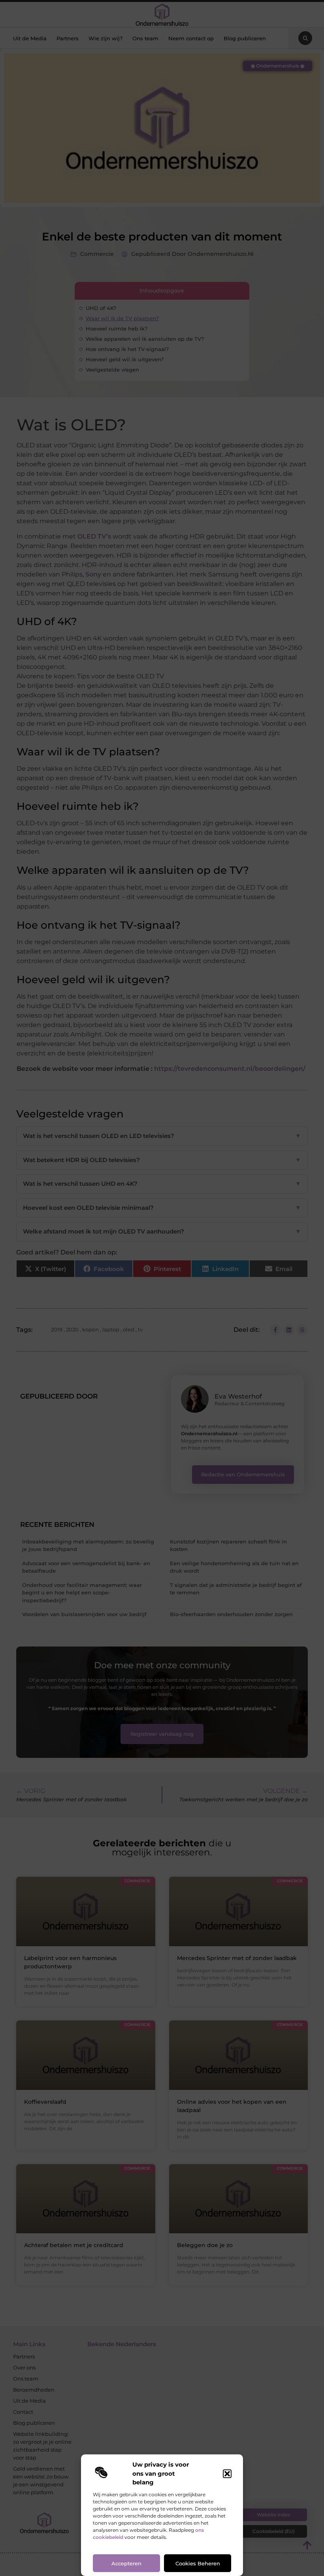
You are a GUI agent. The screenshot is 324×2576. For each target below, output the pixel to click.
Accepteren (126, 2563)
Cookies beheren (198, 2563)
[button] (227, 2474)
